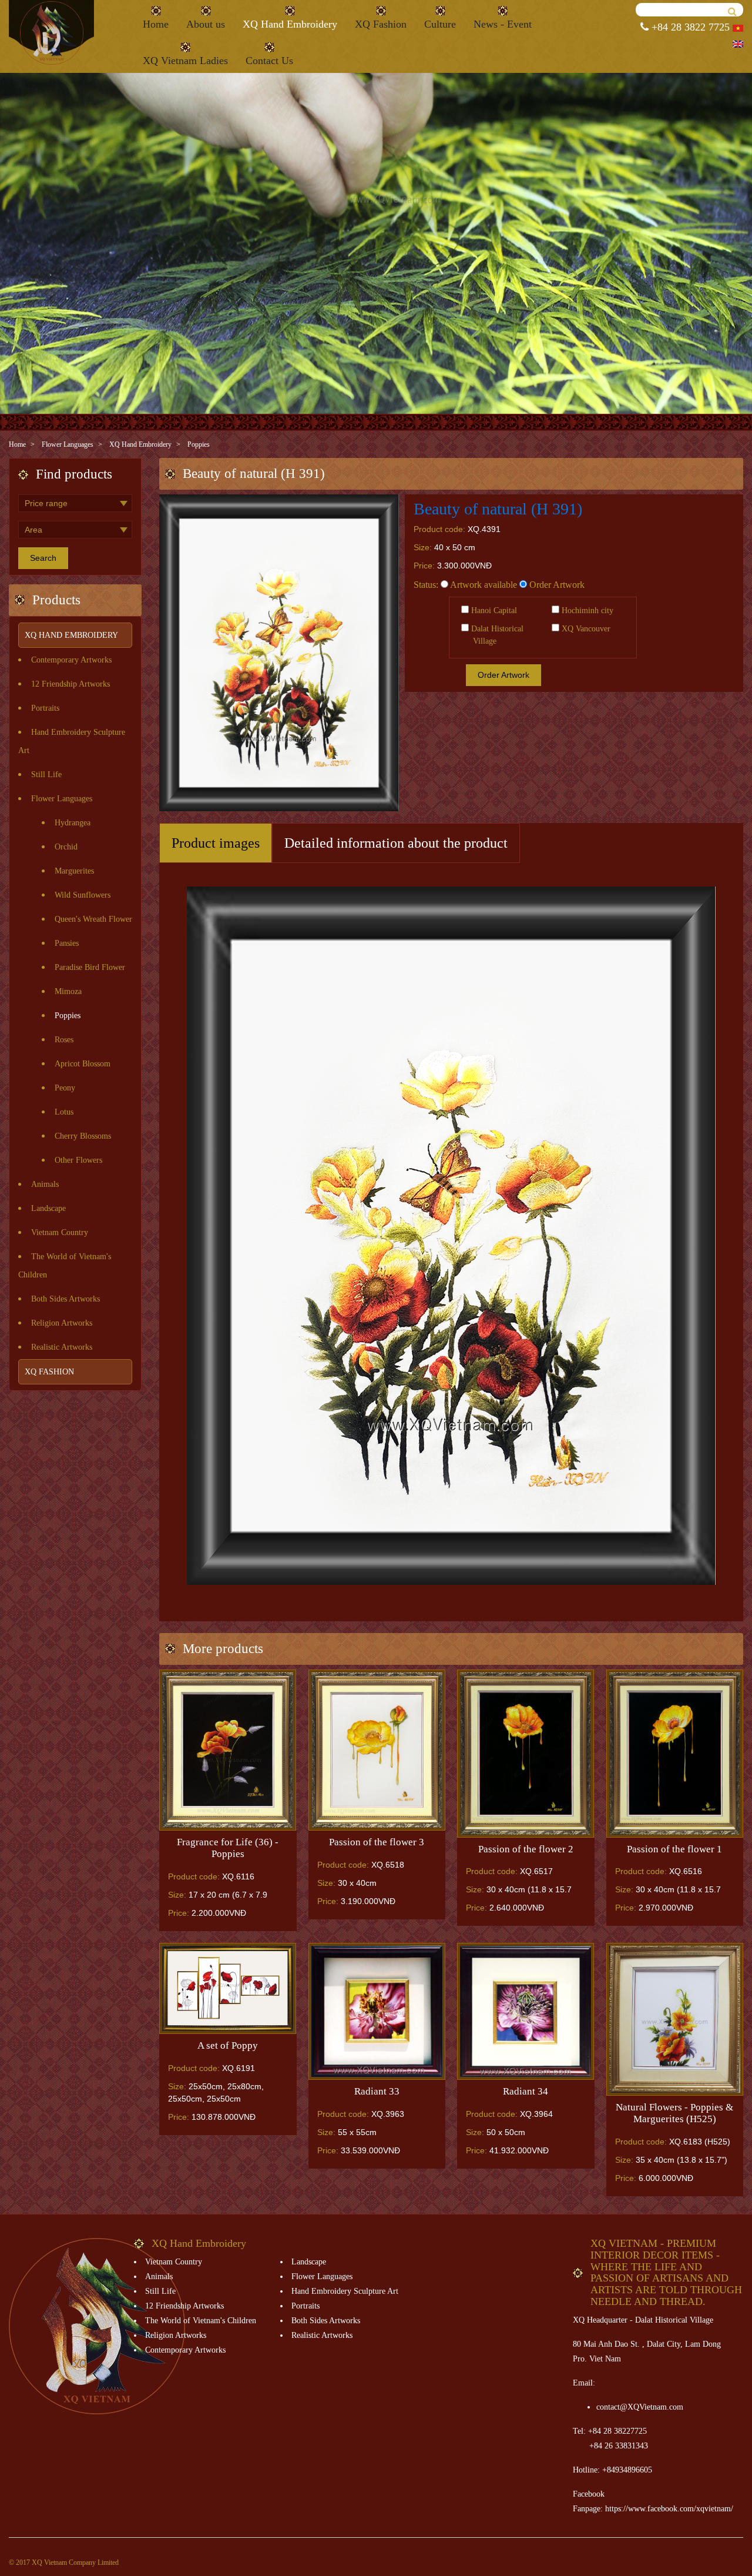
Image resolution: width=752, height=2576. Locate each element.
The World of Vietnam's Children (201, 2321)
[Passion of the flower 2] (526, 1754)
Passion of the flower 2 (526, 1849)
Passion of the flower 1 (674, 1849)
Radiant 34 (526, 2091)
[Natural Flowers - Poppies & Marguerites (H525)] (675, 2020)
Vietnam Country (60, 1232)
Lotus (64, 1112)
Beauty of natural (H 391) (498, 509)
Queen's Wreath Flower (93, 919)
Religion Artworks (62, 1323)
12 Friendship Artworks (70, 684)
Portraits (45, 708)
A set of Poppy (228, 2045)
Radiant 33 (377, 2091)
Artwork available (483, 585)
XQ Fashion (381, 24)
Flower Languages (68, 444)
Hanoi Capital (493, 610)
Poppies (199, 444)
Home (156, 24)
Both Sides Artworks (66, 1299)
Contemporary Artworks (71, 660)
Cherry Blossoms (83, 1136)
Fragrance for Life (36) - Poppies (228, 1848)
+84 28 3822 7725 (689, 27)
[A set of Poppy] (228, 1989)
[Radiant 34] (526, 2011)
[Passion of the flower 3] (377, 1750)
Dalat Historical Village (496, 635)
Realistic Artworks (62, 1347)
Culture (440, 24)
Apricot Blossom (83, 1064)
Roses (64, 1040)
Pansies (67, 943)
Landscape (48, 1208)
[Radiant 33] (377, 2011)
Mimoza (68, 991)
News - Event (503, 24)
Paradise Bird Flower (90, 967)
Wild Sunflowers (83, 895)
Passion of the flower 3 (377, 1842)
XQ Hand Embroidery (290, 24)
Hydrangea (73, 823)
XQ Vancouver (585, 629)
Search (43, 558)
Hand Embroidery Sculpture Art (345, 2291)
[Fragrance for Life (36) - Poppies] (228, 1750)
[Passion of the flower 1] (675, 1754)
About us (206, 24)
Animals (45, 1184)
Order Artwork (556, 585)
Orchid (66, 847)
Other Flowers (78, 1160)
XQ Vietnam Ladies (185, 61)
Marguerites (74, 871)
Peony (65, 1088)
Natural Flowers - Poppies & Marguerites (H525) (674, 2113)
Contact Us (269, 61)
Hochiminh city (586, 610)
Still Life (46, 775)
